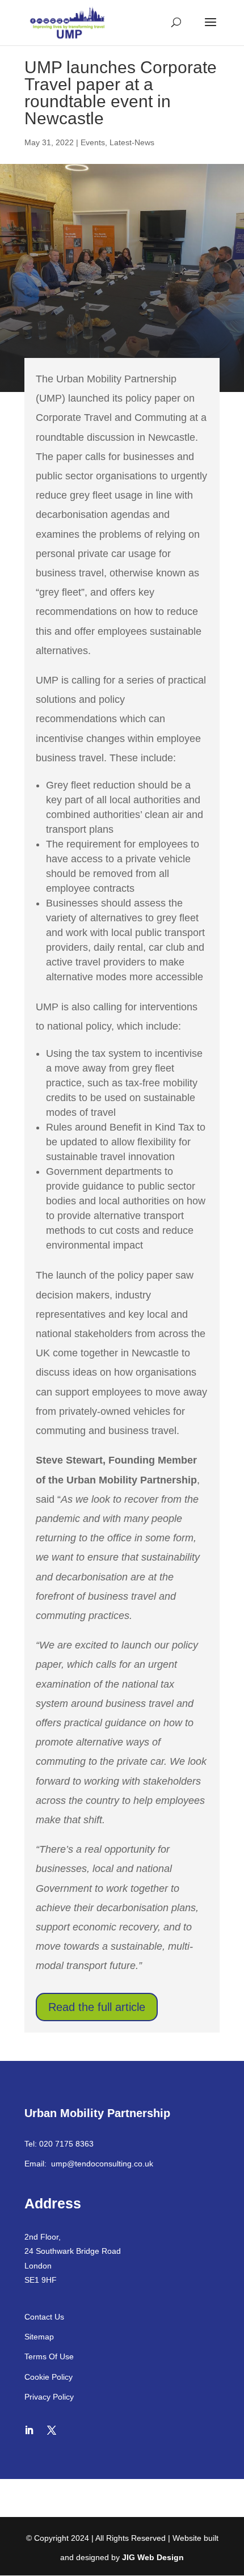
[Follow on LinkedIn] (29, 2430)
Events (93, 142)
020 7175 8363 (66, 2144)
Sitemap (39, 2337)
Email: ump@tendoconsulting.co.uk (89, 2164)
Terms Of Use (49, 2356)
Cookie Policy (49, 2377)
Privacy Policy (49, 2397)
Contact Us (44, 2317)
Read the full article (97, 2007)
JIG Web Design (153, 2557)
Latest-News (132, 142)
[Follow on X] (52, 2430)
